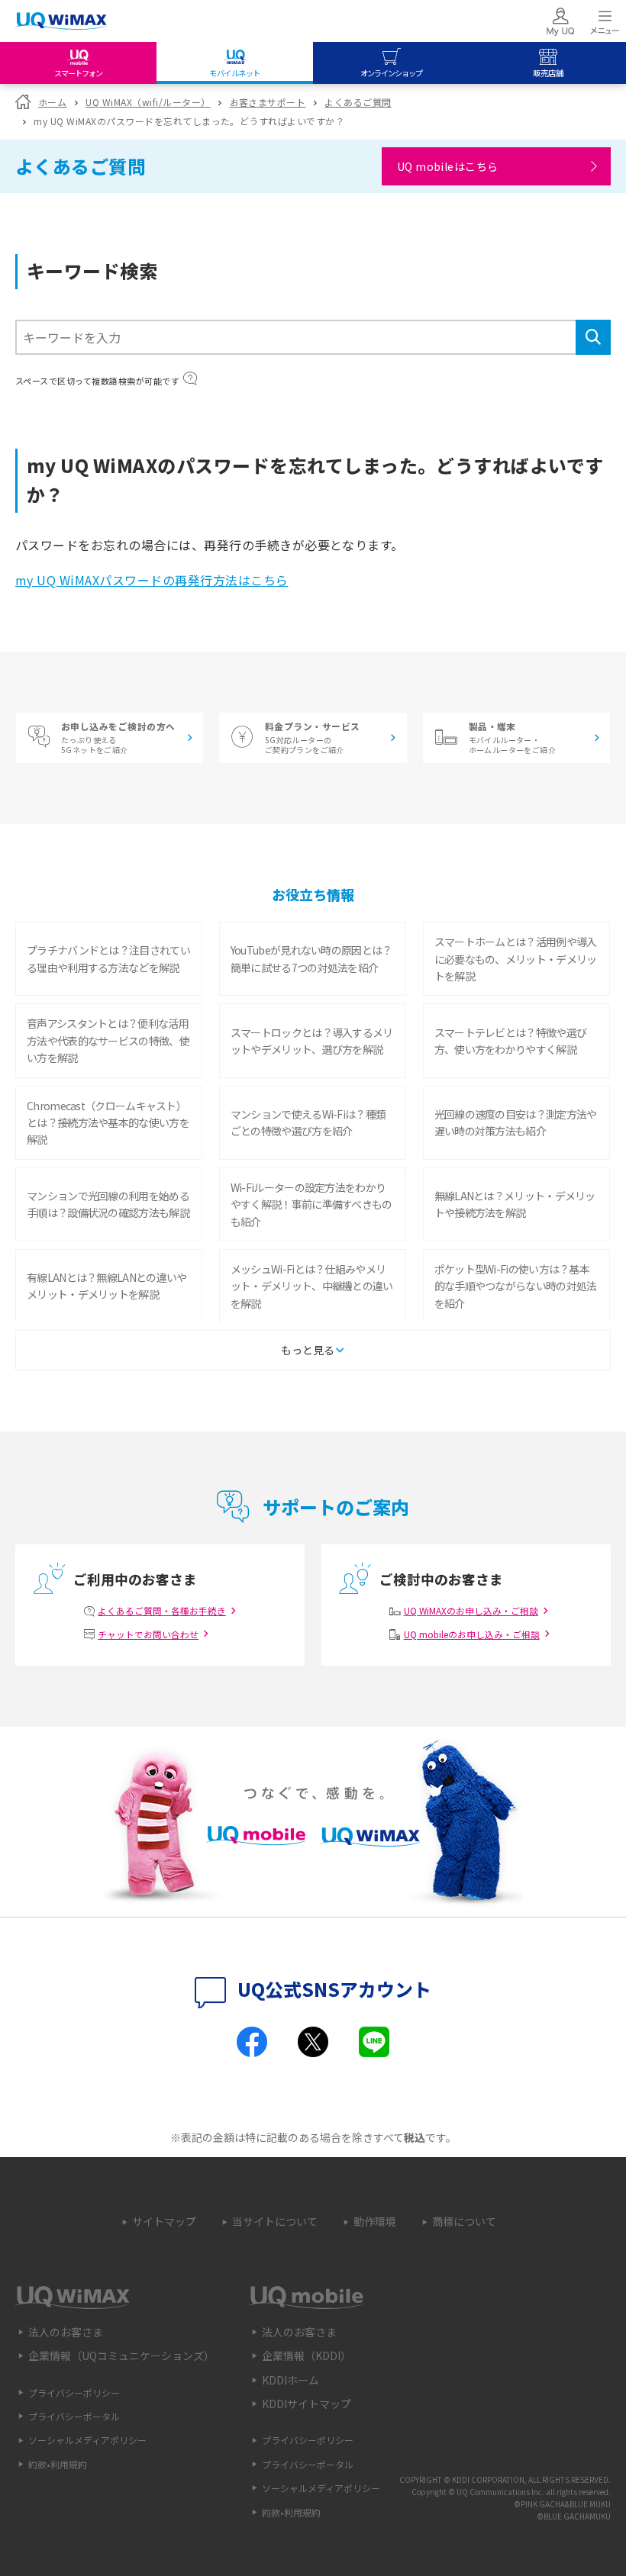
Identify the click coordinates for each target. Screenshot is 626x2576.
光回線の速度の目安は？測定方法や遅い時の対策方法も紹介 (516, 1122)
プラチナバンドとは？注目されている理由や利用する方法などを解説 (108, 958)
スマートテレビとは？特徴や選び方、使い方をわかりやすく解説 (511, 1041)
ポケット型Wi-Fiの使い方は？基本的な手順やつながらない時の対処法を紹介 (516, 1286)
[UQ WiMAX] (61, 21)
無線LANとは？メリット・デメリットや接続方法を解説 (515, 1204)
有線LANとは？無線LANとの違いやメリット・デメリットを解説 (106, 1286)
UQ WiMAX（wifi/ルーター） (148, 102)
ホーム (52, 102)
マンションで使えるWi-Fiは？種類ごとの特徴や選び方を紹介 (308, 1122)
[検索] (593, 337)
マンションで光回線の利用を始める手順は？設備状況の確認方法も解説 (108, 1204)
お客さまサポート (268, 102)
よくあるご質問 (358, 102)
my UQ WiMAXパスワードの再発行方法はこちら (152, 580)
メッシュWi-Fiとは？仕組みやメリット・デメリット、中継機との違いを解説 (312, 1286)
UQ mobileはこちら (448, 166)
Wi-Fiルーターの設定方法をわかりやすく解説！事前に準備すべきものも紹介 (311, 1204)
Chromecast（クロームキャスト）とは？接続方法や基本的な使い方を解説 (108, 1123)
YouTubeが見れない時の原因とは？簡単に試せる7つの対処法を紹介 (311, 958)
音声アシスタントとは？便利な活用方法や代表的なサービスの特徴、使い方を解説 (108, 1040)
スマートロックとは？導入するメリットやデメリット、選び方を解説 (312, 1041)
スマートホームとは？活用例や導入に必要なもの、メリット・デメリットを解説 (516, 959)
